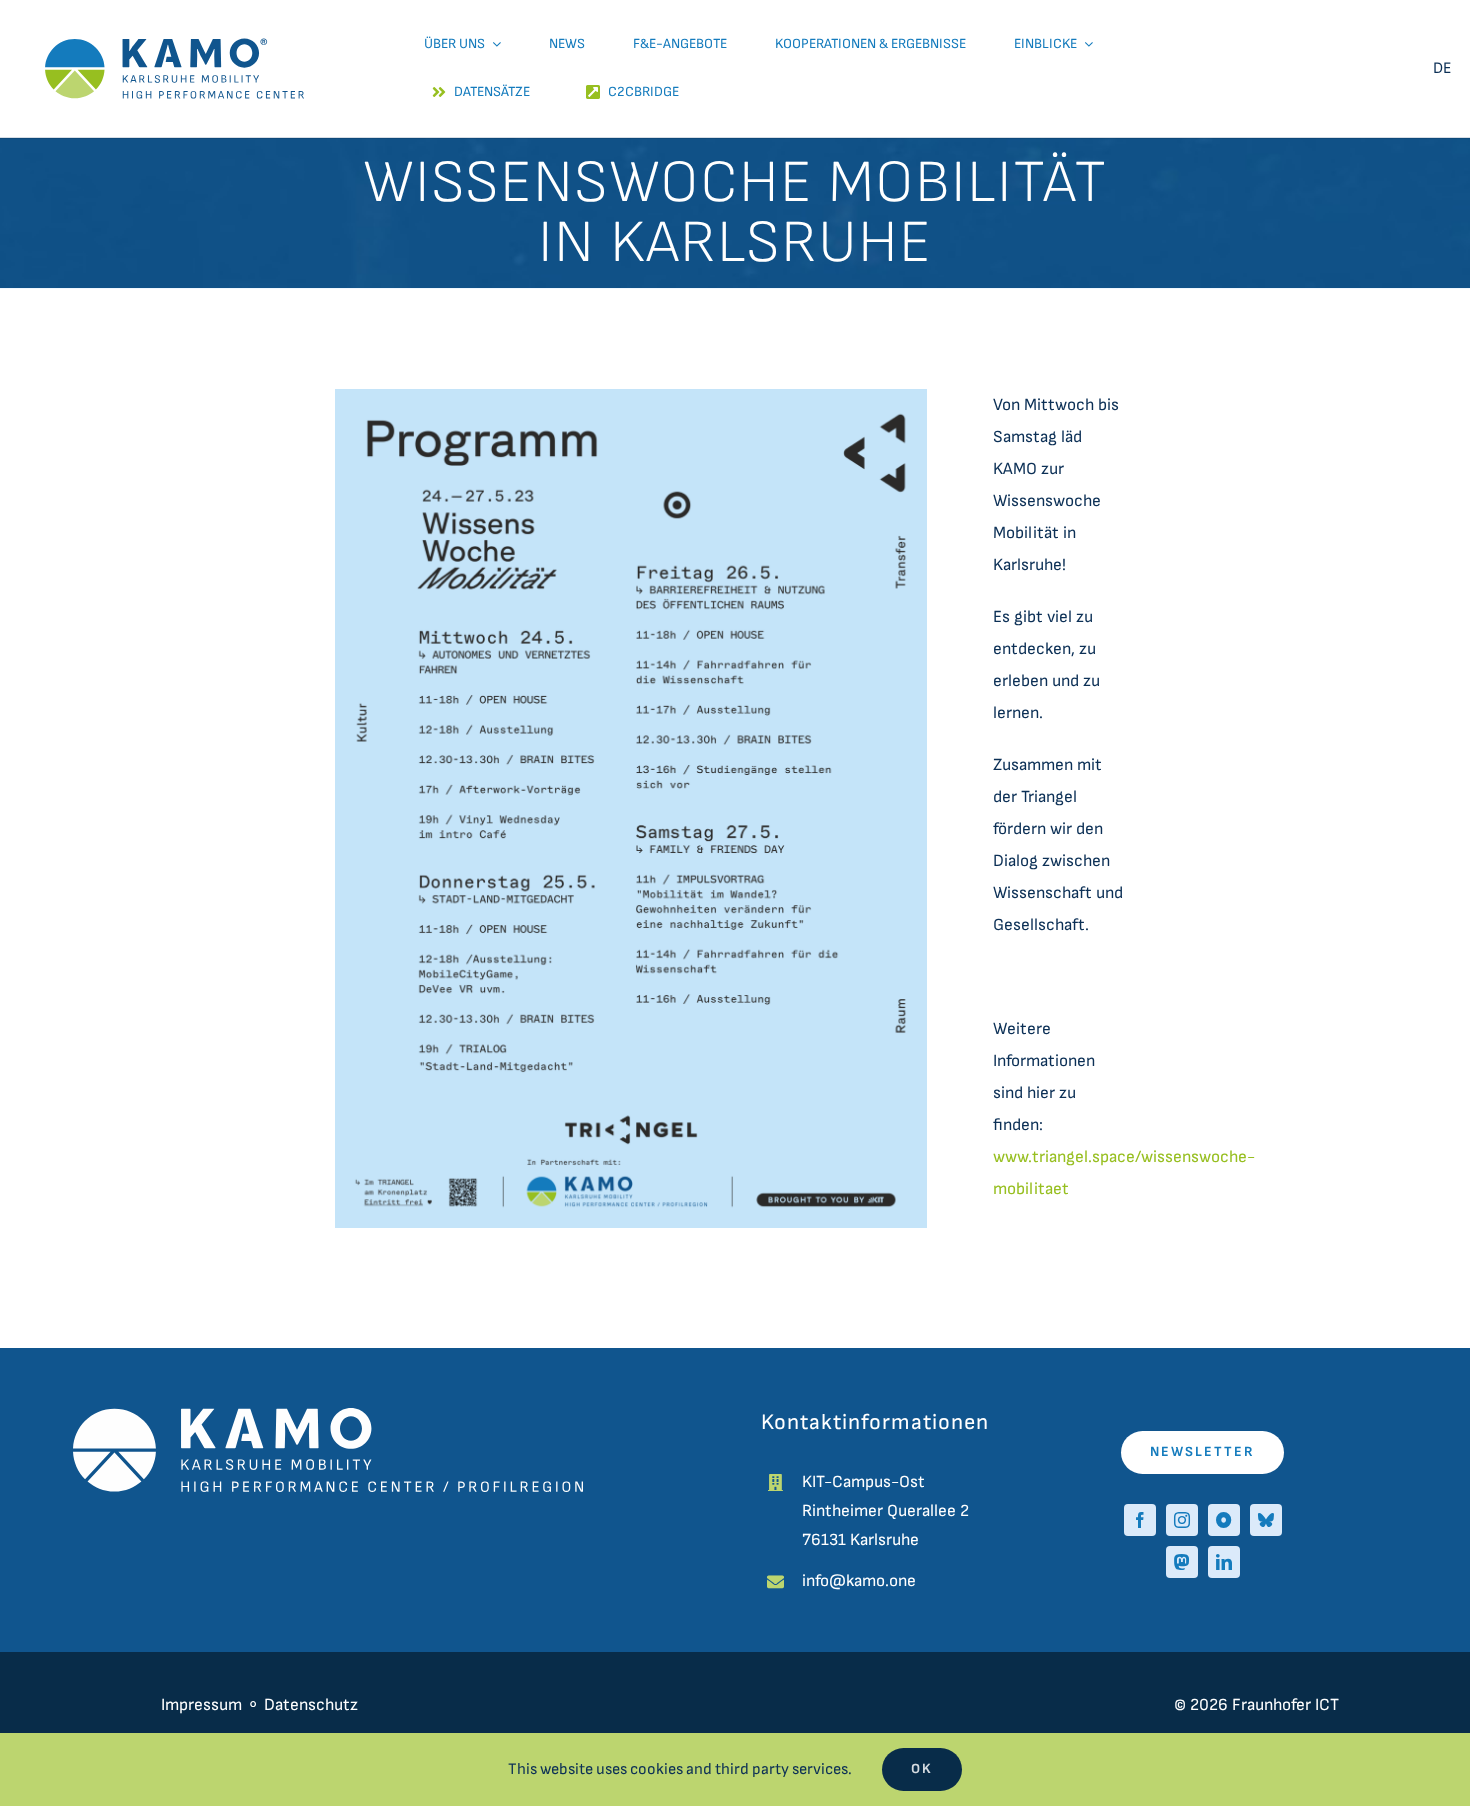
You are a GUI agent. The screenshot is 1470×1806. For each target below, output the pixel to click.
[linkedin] (1224, 1562)
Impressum (201, 1705)
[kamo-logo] (174, 20)
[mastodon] (1182, 1562)
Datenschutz (313, 1705)
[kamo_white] (328, 1416)
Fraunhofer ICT (1285, 1705)
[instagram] (1182, 1520)
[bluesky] (1266, 1520)
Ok (922, 1768)
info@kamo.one (859, 1581)
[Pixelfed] (1224, 1520)
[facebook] (1140, 1520)
